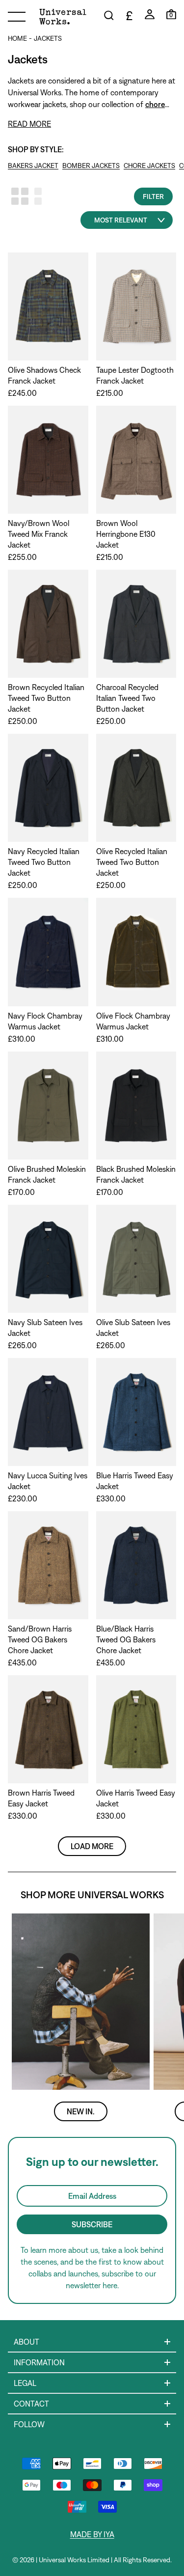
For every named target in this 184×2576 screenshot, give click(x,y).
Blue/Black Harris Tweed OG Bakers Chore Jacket (126, 1639)
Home (17, 38)
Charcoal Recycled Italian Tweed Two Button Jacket (127, 698)
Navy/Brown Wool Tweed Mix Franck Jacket (39, 534)
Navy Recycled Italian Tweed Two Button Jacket (44, 862)
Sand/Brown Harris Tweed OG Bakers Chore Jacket (40, 1639)
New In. (81, 2111)
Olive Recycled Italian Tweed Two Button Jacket (132, 862)
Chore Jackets (149, 166)
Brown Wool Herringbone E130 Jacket (126, 534)
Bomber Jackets (91, 166)
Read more (29, 124)
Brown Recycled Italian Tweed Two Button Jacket (46, 698)
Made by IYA (92, 2534)
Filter (153, 196)
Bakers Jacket (33, 166)
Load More (92, 1846)
